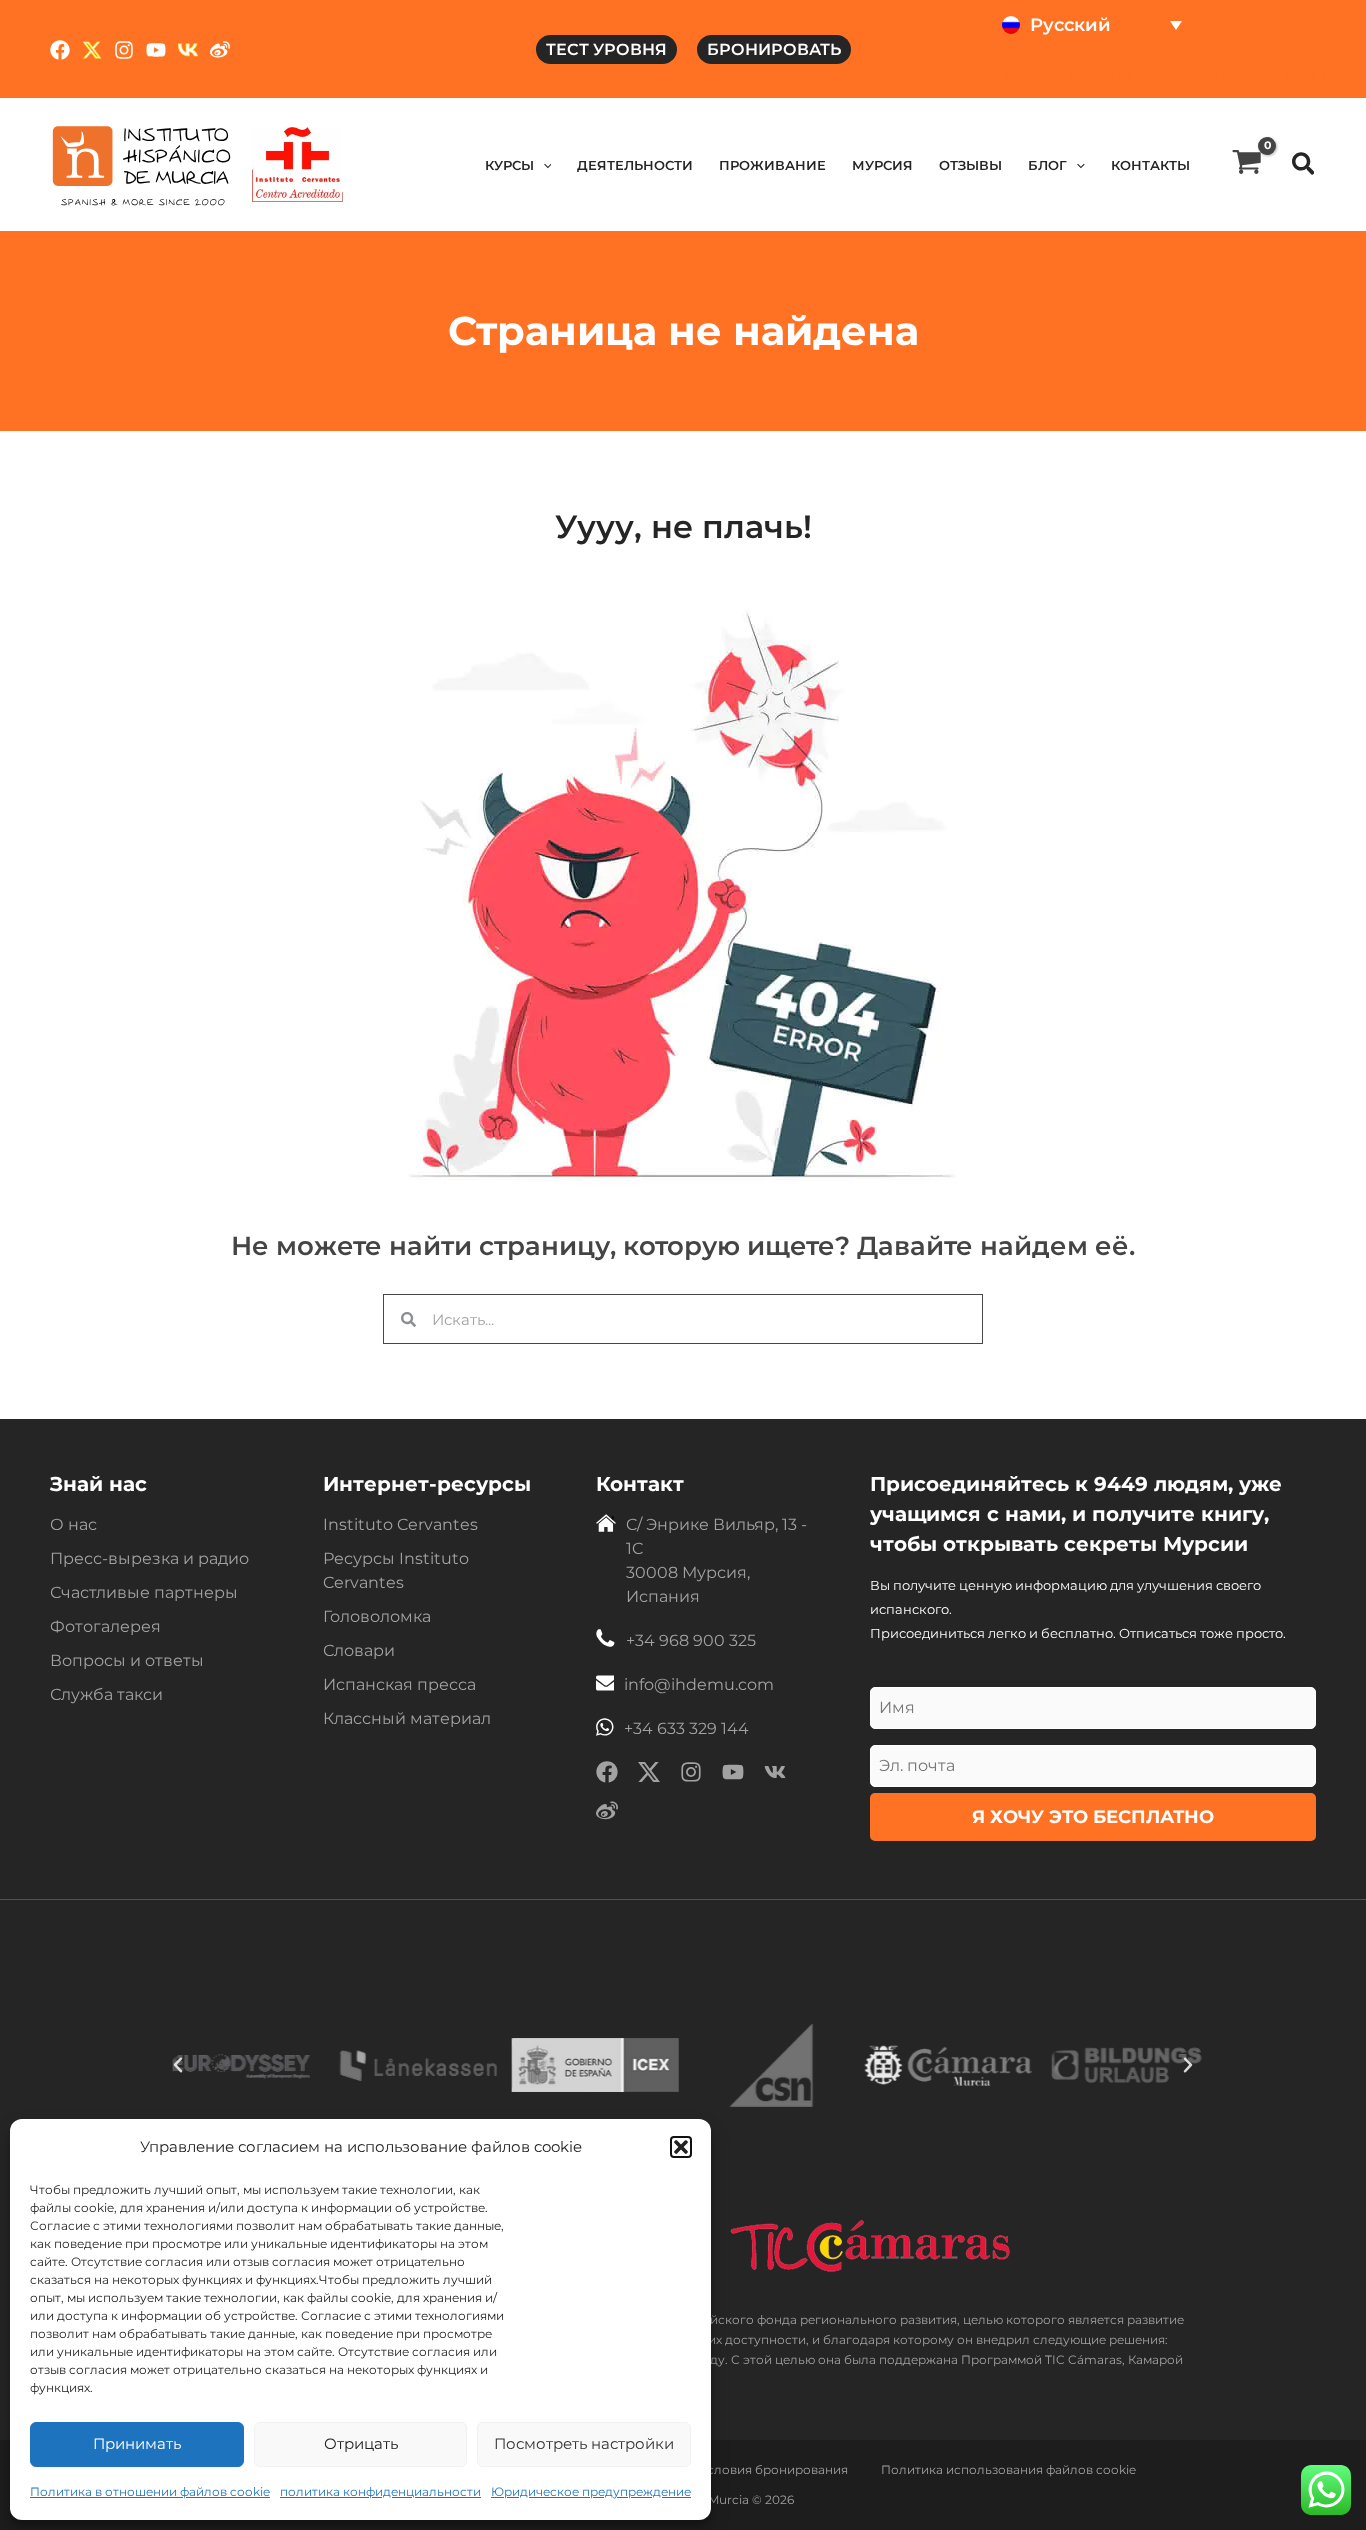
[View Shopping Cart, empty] (1247, 164)
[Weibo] (220, 50)
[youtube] (733, 1775)
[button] (681, 2147)
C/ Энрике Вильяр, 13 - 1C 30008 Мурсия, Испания (716, 1560)
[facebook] (607, 1775)
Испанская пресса (399, 1684)
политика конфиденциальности (380, 2491)
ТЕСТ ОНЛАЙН (1061, 75)
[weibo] (607, 1814)
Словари (359, 1650)
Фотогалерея (105, 1626)
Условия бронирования (774, 2469)
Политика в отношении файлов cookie (150, 2491)
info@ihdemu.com (699, 1684)
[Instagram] (124, 50)
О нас (73, 1524)
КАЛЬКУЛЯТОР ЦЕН (1231, 75)
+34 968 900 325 (691, 1640)
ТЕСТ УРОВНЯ (606, 49)
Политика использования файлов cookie (1008, 2469)
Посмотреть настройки (584, 2443)
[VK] (188, 50)
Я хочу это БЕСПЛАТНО (1093, 1817)
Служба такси (106, 1694)
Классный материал (407, 1718)
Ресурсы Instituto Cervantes (396, 1570)
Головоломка (377, 1616)
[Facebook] (60, 50)
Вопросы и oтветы (127, 1660)
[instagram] (691, 1775)
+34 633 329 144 (686, 1728)
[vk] (775, 1775)
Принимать (137, 2443)
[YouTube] (156, 50)
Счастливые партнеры (144, 1592)
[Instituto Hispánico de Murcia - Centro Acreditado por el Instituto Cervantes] (297, 164)
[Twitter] (92, 50)
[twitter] (649, 1775)
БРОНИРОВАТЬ (774, 49)
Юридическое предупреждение (591, 2491)
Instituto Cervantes (400, 1524)
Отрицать (361, 2443)
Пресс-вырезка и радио (149, 1558)
